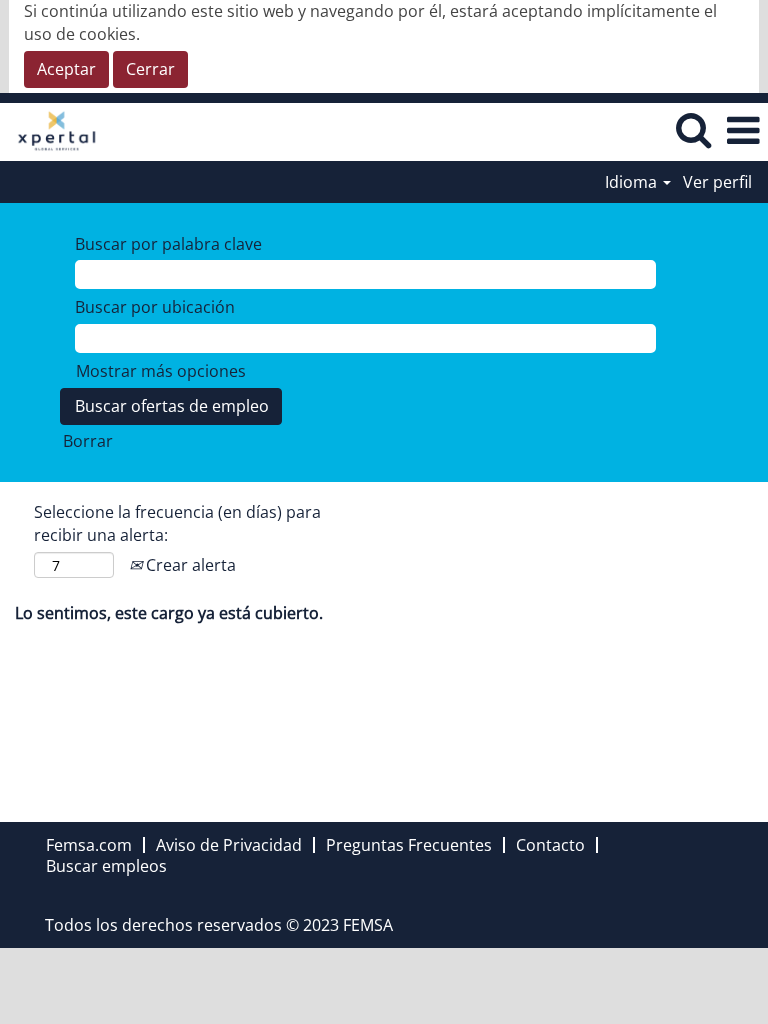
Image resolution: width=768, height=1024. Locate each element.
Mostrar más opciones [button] (161, 371)
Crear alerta (189, 565)
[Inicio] (49, 130)
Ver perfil (717, 182)
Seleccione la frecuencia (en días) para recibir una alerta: (177, 523)
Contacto (550, 845)
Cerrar (150, 69)
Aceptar (66, 69)
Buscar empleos (106, 866)
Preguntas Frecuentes (409, 845)
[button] (743, 131)
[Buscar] (693, 130)
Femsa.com (89, 845)
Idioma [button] (633, 182)
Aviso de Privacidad (229, 845)
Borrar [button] (88, 441)
